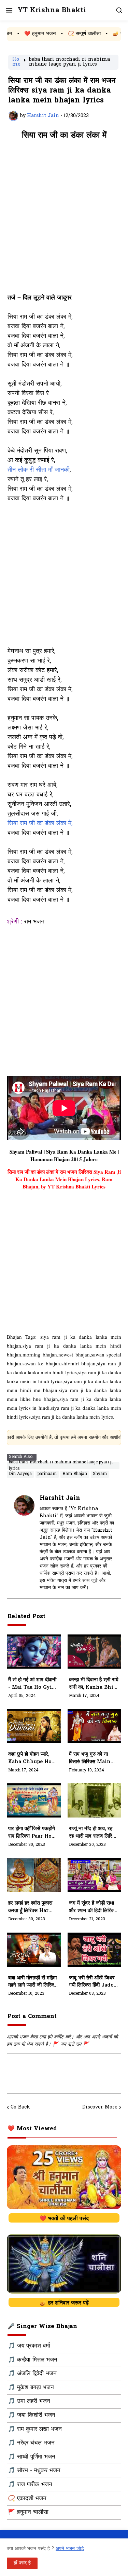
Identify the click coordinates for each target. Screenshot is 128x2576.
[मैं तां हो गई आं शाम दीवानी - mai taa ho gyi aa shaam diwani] (34, 1652)
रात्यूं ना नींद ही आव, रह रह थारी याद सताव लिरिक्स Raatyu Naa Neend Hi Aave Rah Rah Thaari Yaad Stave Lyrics (94, 1833)
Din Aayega (20, 1474)
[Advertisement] (64, 220)
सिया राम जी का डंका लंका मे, (40, 824)
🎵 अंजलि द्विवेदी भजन (32, 2374)
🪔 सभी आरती (105, 34)
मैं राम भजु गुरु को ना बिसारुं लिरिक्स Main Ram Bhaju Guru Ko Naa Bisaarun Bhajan (94, 1758)
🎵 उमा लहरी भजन (29, 2401)
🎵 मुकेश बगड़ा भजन (31, 2388)
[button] (9, 10)
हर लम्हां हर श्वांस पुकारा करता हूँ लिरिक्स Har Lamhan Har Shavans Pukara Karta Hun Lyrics (30, 1907)
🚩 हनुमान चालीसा (28, 2512)
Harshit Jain (60, 1498)
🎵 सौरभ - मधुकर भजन (34, 2471)
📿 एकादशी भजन (27, 2499)
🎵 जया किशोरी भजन (32, 2415)
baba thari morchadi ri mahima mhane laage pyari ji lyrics (69, 62)
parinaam (47, 1474)
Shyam (100, 1474)
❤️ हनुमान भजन (18, 34)
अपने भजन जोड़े (70, 2549)
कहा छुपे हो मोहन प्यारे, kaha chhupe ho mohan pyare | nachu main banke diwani (30, 1758)
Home (16, 62)
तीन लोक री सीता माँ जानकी (39, 470)
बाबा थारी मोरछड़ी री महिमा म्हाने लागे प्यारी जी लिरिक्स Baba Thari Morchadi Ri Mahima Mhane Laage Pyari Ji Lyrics (33, 1982)
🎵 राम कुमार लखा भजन (35, 2429)
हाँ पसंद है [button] (22, 2563)
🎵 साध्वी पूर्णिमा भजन (32, 2457)
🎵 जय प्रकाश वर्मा (29, 2346)
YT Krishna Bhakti (52, 10)
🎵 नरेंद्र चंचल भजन (31, 2443)
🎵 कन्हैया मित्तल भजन (33, 2360)
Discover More (100, 2107)
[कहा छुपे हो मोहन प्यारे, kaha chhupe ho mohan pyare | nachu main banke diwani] (34, 1726)
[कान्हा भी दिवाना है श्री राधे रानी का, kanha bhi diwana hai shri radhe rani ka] (95, 1652)
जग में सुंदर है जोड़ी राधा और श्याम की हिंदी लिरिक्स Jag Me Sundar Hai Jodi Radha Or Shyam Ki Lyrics (94, 1907)
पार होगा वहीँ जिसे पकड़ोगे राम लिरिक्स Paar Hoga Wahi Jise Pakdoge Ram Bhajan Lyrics (33, 1833)
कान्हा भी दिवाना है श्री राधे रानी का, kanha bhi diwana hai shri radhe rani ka (94, 1684)
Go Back (20, 2107)
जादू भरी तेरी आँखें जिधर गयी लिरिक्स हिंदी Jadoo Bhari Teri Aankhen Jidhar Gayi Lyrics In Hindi (93, 1982)
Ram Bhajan (75, 1474)
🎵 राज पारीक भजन (30, 2485)
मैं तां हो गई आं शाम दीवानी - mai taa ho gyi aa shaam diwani (32, 1684)
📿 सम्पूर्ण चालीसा (62, 34)
